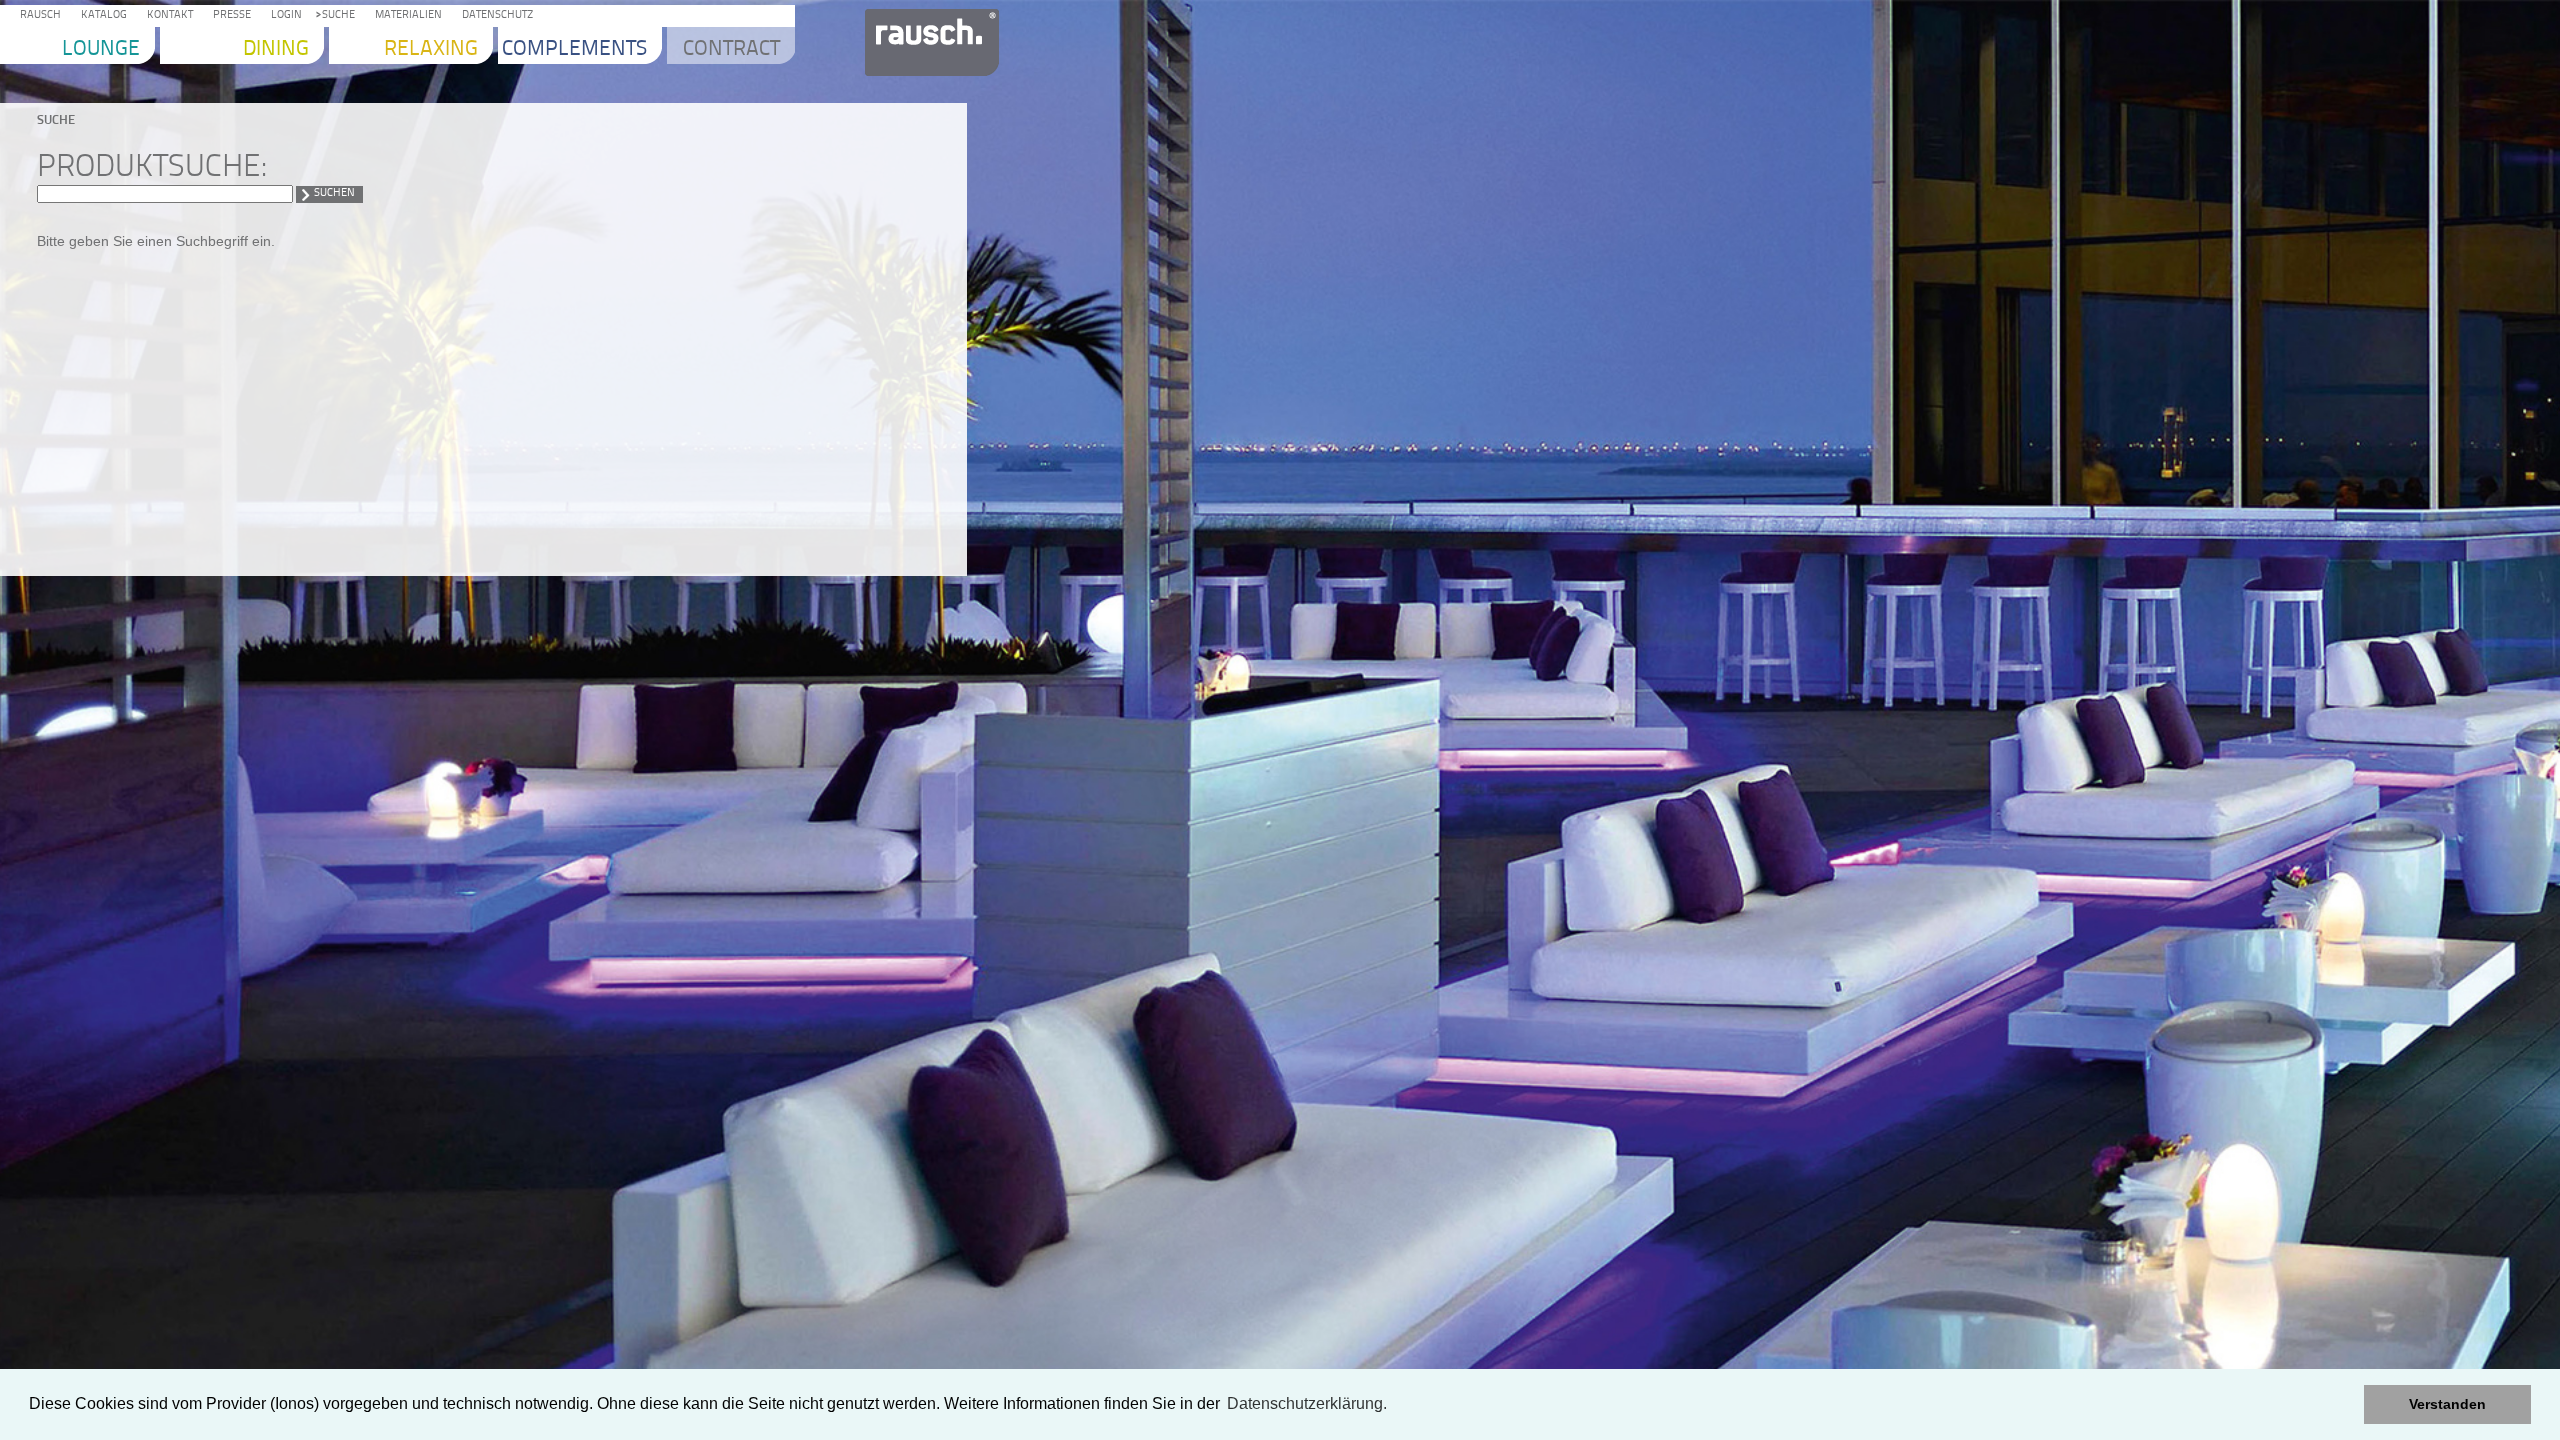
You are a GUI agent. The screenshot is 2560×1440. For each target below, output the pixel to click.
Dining (276, 49)
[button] (2343, 1405)
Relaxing (431, 49)
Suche (335, 15)
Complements (574, 49)
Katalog (101, 15)
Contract (731, 49)
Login (283, 15)
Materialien (405, 15)
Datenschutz (494, 15)
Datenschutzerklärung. (1307, 1403)
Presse (229, 15)
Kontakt (167, 15)
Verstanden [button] (2447, 1404)
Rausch (37, 15)
